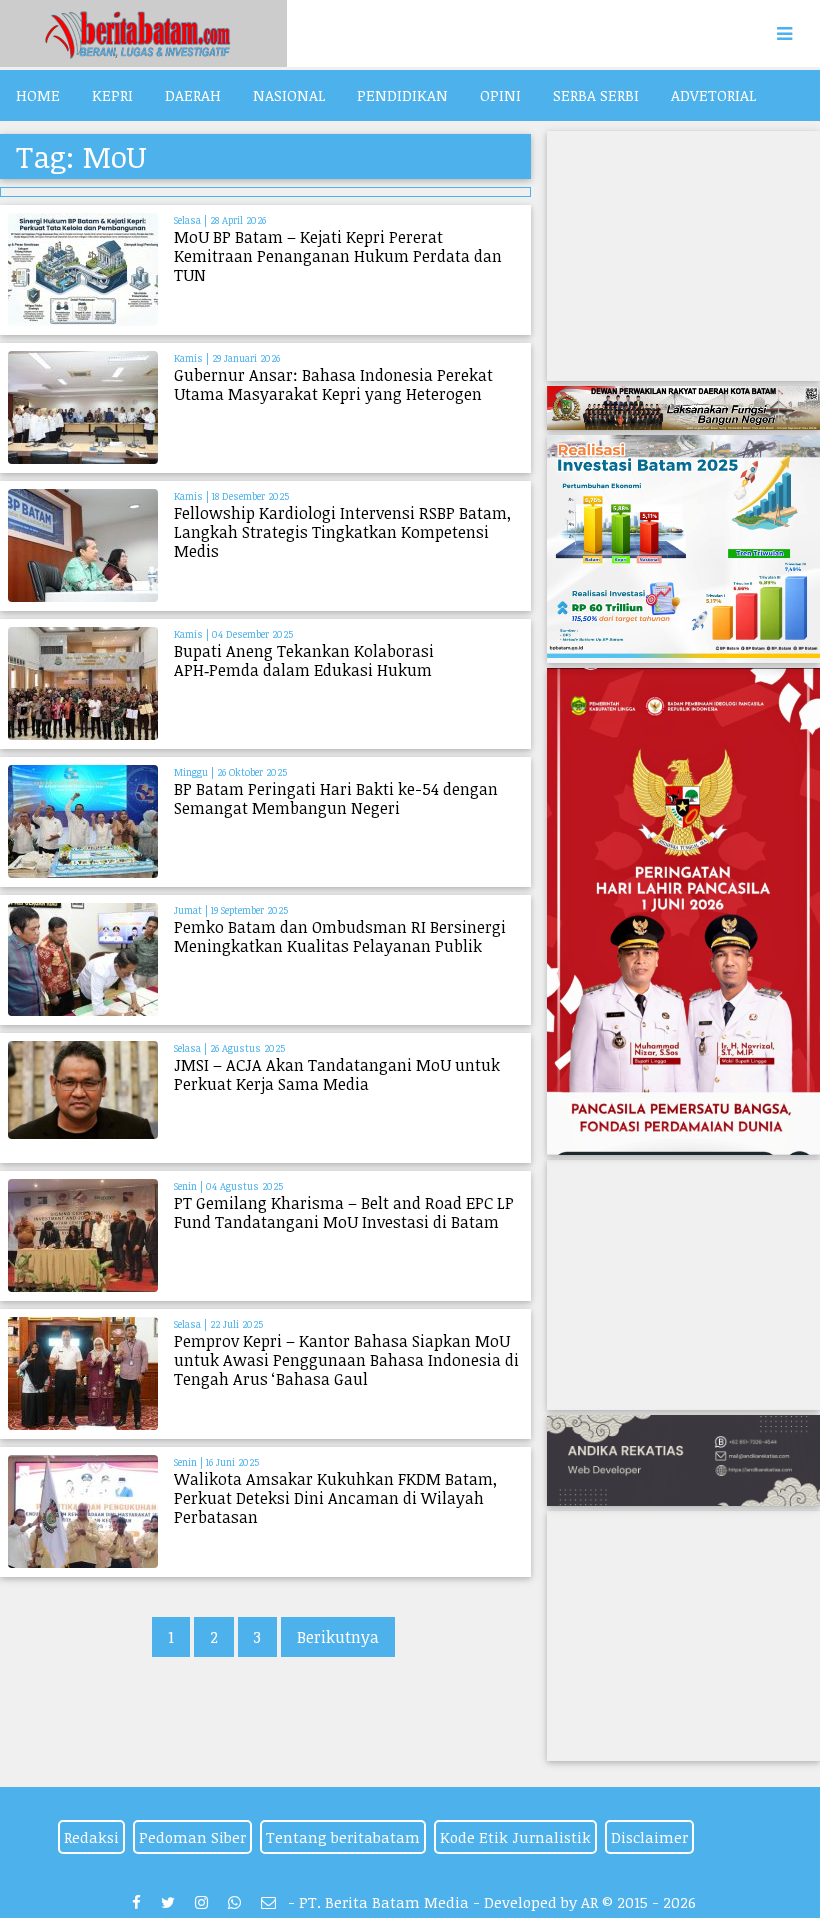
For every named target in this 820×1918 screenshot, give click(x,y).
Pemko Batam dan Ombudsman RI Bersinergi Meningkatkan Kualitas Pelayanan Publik (340, 936)
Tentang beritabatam (343, 1837)
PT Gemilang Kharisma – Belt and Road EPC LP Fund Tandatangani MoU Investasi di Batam (344, 1212)
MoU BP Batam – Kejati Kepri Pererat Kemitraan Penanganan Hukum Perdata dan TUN (338, 256)
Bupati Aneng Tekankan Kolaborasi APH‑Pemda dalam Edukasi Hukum (304, 660)
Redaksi (91, 1837)
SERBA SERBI (596, 95)
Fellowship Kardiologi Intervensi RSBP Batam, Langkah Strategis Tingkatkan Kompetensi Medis (342, 532)
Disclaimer (649, 1837)
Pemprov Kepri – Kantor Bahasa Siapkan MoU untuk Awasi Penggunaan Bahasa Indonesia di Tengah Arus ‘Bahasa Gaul (346, 1360)
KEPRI (112, 95)
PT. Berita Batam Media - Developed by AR (448, 1902)
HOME (38, 95)
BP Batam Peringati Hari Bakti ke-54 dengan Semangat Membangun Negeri (336, 798)
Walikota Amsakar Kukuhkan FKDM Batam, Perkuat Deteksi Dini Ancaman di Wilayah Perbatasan (335, 1498)
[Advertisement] (683, 256)
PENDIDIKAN (402, 95)
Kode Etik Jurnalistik (515, 1837)
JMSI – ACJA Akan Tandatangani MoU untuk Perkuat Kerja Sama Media (337, 1074)
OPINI (500, 95)
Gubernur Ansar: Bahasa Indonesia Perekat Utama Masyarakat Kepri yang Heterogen (333, 384)
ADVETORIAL (713, 95)
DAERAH (193, 95)
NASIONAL (289, 95)
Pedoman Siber (192, 1837)
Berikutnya (338, 1637)
